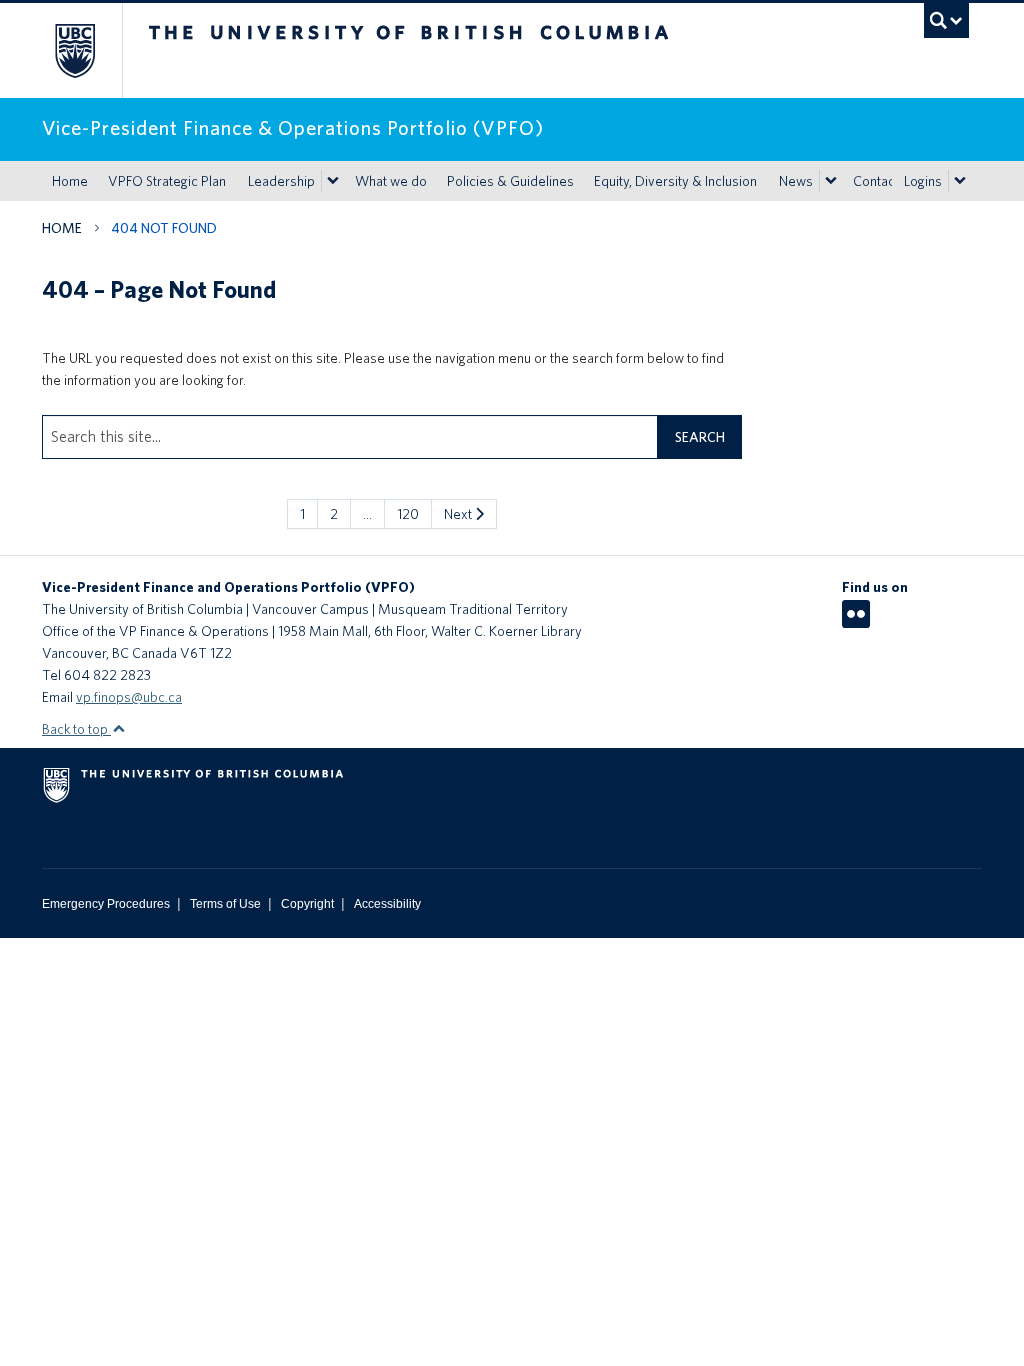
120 (408, 514)
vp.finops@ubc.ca (129, 697)
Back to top (76, 729)
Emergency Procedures (106, 904)
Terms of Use (225, 904)
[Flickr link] (856, 621)
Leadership (281, 181)
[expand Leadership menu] (333, 181)
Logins (923, 181)
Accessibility (387, 904)
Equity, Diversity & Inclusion (675, 181)
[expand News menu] (831, 181)
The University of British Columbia (89, 50)
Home (70, 181)
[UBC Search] (946, 20)
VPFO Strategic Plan (167, 181)
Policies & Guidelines (510, 181)
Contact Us (885, 181)
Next (459, 514)
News (796, 181)
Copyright (307, 904)
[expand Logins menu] (960, 181)
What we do (391, 181)
